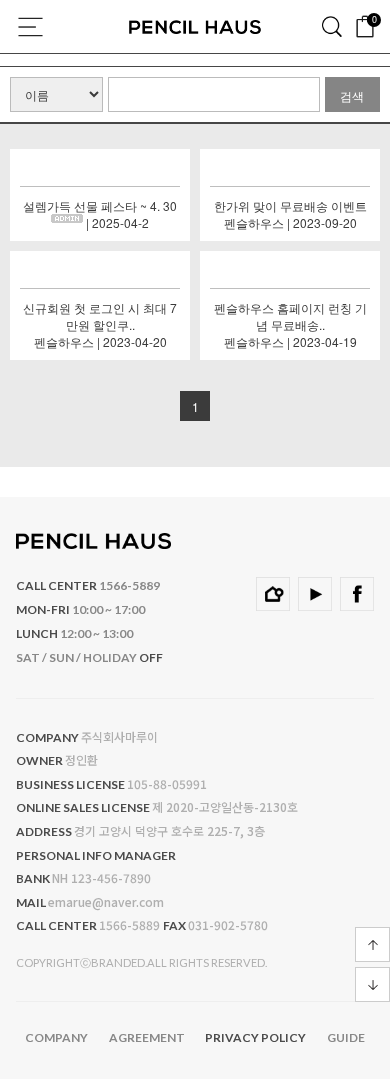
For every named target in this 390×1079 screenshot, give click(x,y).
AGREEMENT (147, 1037)
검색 (331, 24)
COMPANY (56, 1037)
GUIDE (346, 1037)
